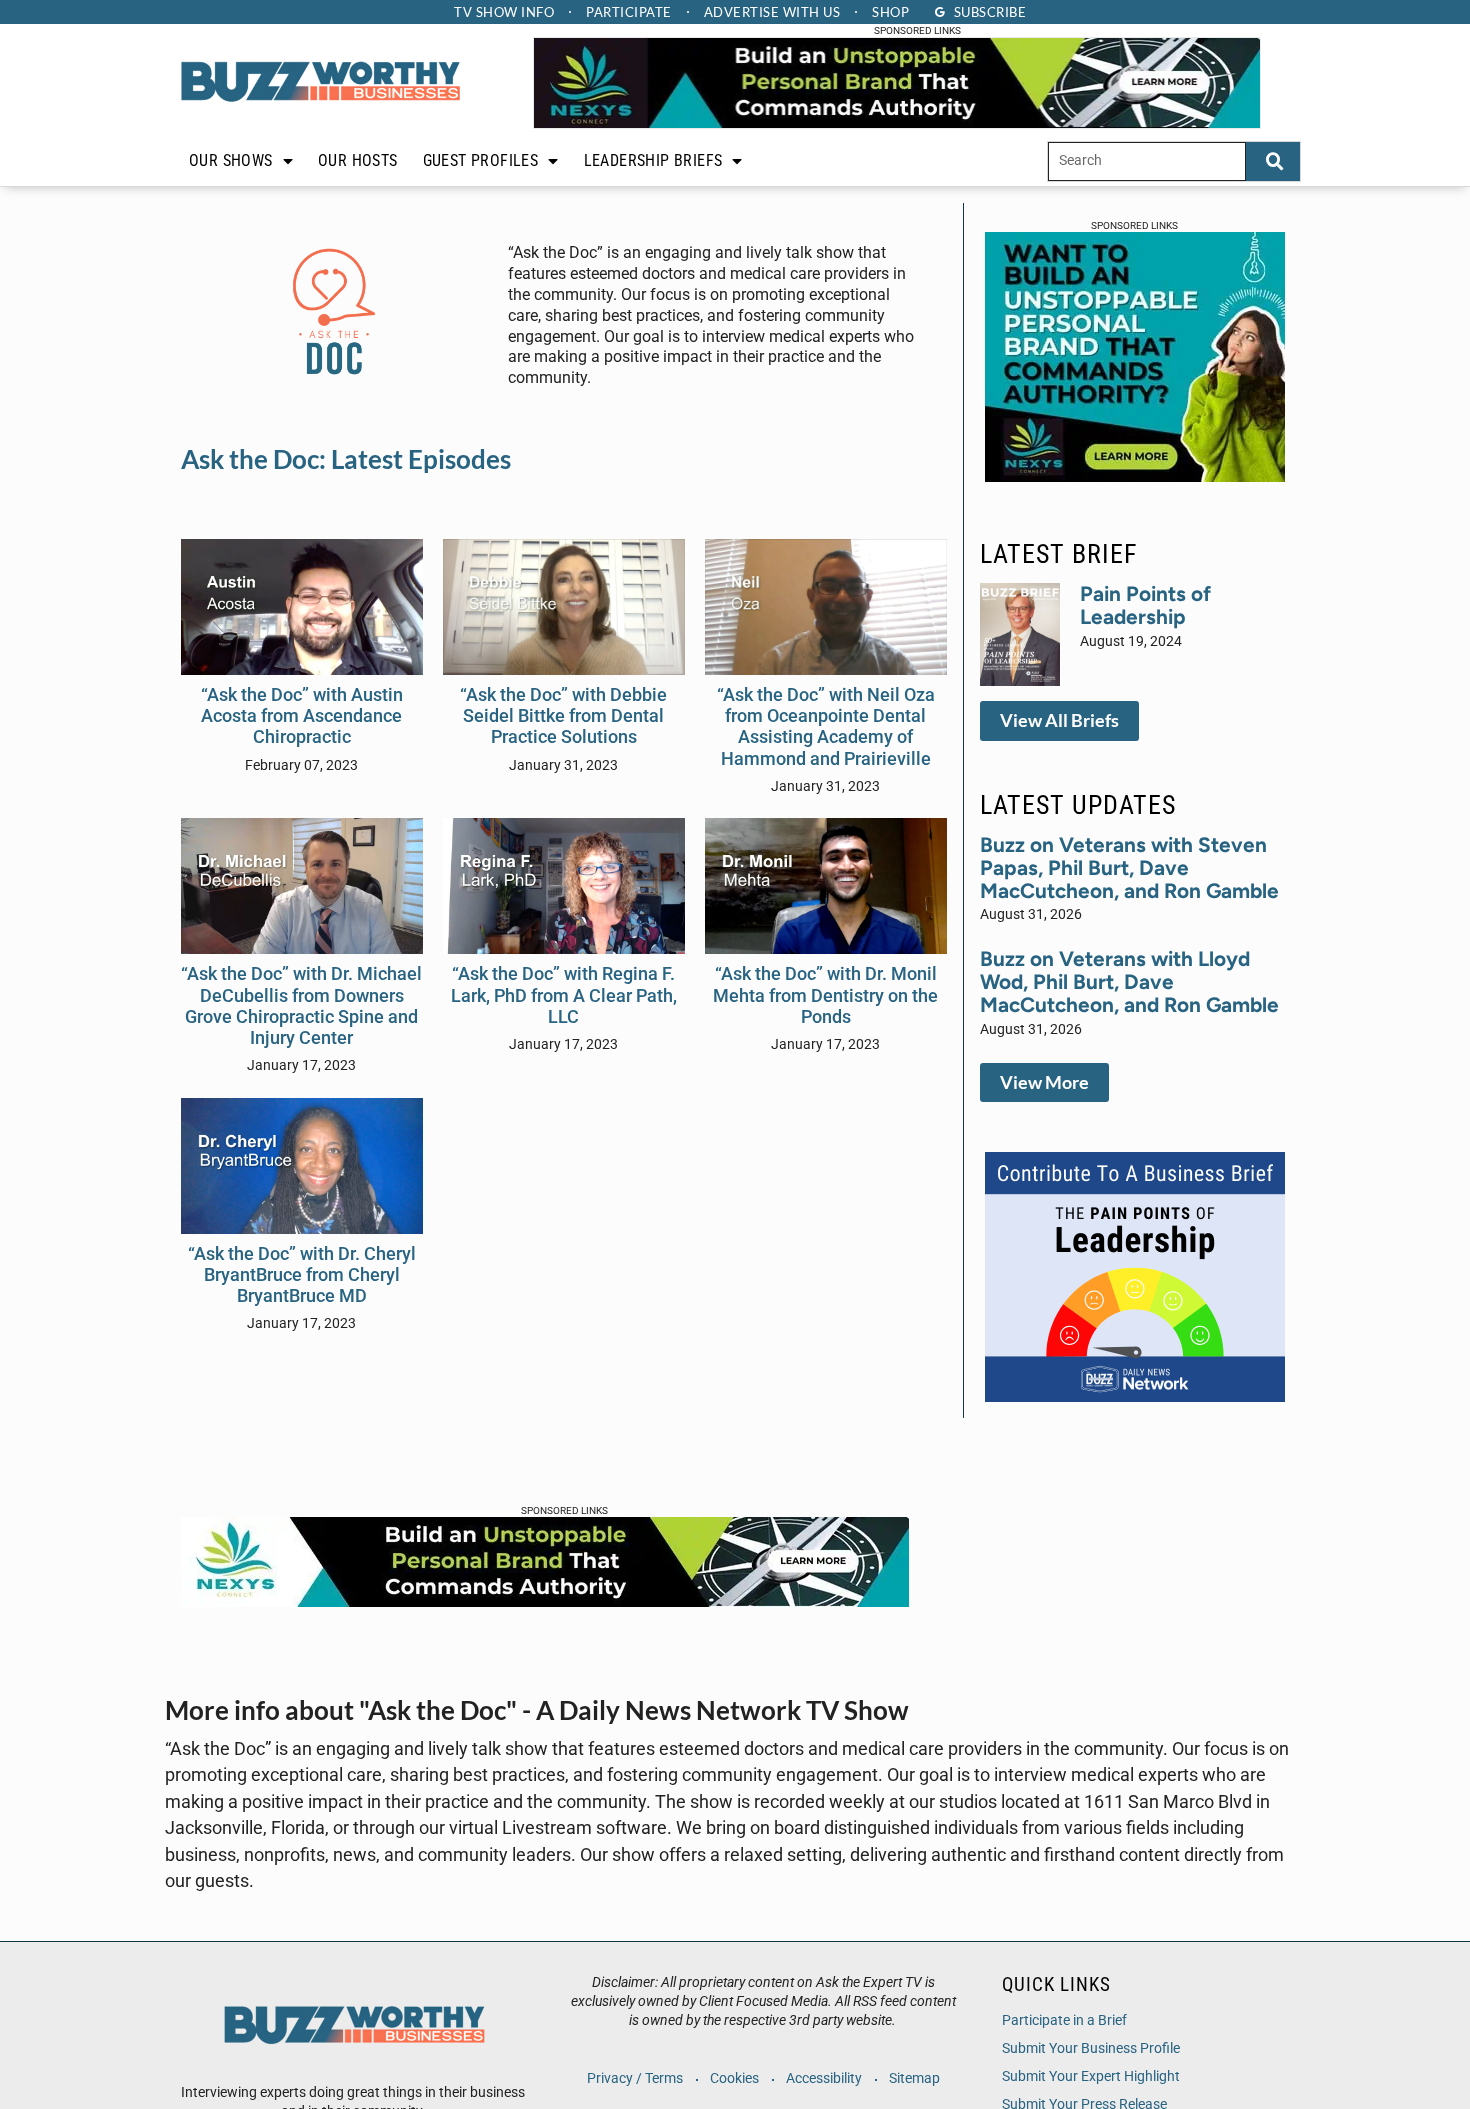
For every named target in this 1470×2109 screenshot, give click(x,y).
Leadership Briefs (653, 160)
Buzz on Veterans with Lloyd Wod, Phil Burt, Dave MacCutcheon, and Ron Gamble (1129, 981)
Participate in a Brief (1064, 2020)
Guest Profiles (481, 160)
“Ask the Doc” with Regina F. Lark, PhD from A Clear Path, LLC (564, 995)
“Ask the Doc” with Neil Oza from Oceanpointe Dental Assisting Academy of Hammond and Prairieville (826, 726)
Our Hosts (358, 160)
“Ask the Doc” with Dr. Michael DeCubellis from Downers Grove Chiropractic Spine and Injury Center (301, 1005)
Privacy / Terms (635, 2078)
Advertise (772, 12)
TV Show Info (504, 12)
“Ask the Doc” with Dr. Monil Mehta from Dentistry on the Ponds (825, 995)
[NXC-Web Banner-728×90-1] (545, 1601)
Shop (890, 12)
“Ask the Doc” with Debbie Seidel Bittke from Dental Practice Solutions (563, 716)
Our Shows (231, 160)
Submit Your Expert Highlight (1091, 2076)
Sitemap (914, 2078)
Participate (629, 12)
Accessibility (824, 2078)
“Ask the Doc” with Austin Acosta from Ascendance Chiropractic (302, 716)
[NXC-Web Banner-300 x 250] (1135, 476)
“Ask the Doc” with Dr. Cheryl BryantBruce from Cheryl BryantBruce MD (302, 1275)
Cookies (734, 2078)
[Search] (1273, 161)
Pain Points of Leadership (1145, 605)
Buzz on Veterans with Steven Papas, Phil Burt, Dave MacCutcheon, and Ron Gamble (1129, 867)
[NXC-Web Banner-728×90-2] (897, 123)
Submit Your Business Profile (1091, 2048)
